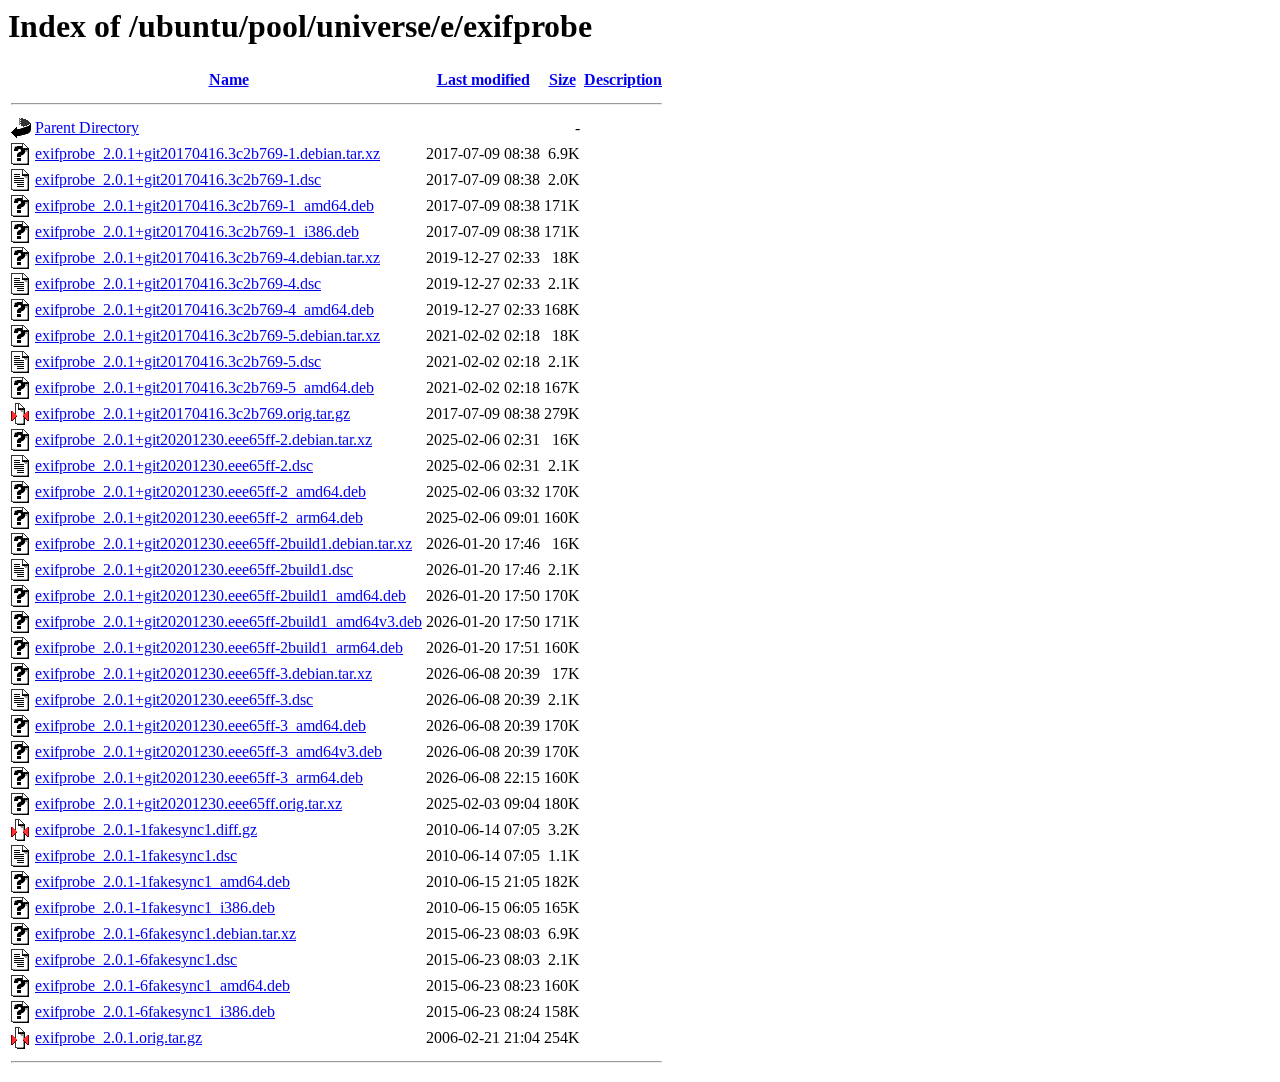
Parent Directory (87, 127)
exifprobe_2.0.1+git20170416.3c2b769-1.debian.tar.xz (207, 153)
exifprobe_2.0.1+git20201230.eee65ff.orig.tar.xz (188, 803)
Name (229, 79)
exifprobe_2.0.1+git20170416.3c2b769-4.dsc (178, 283)
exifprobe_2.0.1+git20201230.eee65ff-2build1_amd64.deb (220, 595)
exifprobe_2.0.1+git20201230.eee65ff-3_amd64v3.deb (208, 751)
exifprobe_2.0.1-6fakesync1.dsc (136, 959)
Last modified (483, 79)
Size (562, 79)
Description (623, 79)
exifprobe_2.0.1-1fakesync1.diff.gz (146, 829)
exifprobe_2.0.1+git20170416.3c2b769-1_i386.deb (197, 231)
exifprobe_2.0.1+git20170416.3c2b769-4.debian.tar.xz (207, 257)
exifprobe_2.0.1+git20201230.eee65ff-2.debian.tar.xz (203, 439)
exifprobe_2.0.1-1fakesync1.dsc (136, 855)
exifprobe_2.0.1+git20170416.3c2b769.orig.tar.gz (192, 413)
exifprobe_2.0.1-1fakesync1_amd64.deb (162, 881)
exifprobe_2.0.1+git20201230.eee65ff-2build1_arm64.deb (219, 647)
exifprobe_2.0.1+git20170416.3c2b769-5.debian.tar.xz (207, 335)
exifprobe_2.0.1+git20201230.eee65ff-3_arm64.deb (199, 777)
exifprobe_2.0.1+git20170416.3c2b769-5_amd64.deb (204, 387)
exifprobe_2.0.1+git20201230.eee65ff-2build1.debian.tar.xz (223, 543)
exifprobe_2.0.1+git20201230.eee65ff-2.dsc (174, 465)
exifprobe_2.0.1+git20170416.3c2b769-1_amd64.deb (204, 205)
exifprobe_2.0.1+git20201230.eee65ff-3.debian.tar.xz (203, 673)
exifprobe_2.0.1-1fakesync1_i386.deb (155, 907)
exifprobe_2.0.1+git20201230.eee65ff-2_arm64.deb (199, 517)
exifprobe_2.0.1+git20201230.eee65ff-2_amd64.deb (200, 491)
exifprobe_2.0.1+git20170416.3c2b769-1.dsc (178, 179)
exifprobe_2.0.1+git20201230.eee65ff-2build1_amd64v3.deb (228, 621)
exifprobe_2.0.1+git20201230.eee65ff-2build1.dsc (194, 569)
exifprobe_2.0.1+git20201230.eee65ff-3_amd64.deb (200, 725)
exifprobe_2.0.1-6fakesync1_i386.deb (155, 1011)
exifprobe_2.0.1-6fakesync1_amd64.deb (162, 985)
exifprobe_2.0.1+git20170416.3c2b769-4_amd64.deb (204, 309)
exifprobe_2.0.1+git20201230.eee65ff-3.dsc (174, 699)
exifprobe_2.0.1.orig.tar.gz (118, 1037)
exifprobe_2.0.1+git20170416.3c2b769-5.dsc (178, 361)
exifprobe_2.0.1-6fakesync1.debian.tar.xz (165, 933)
